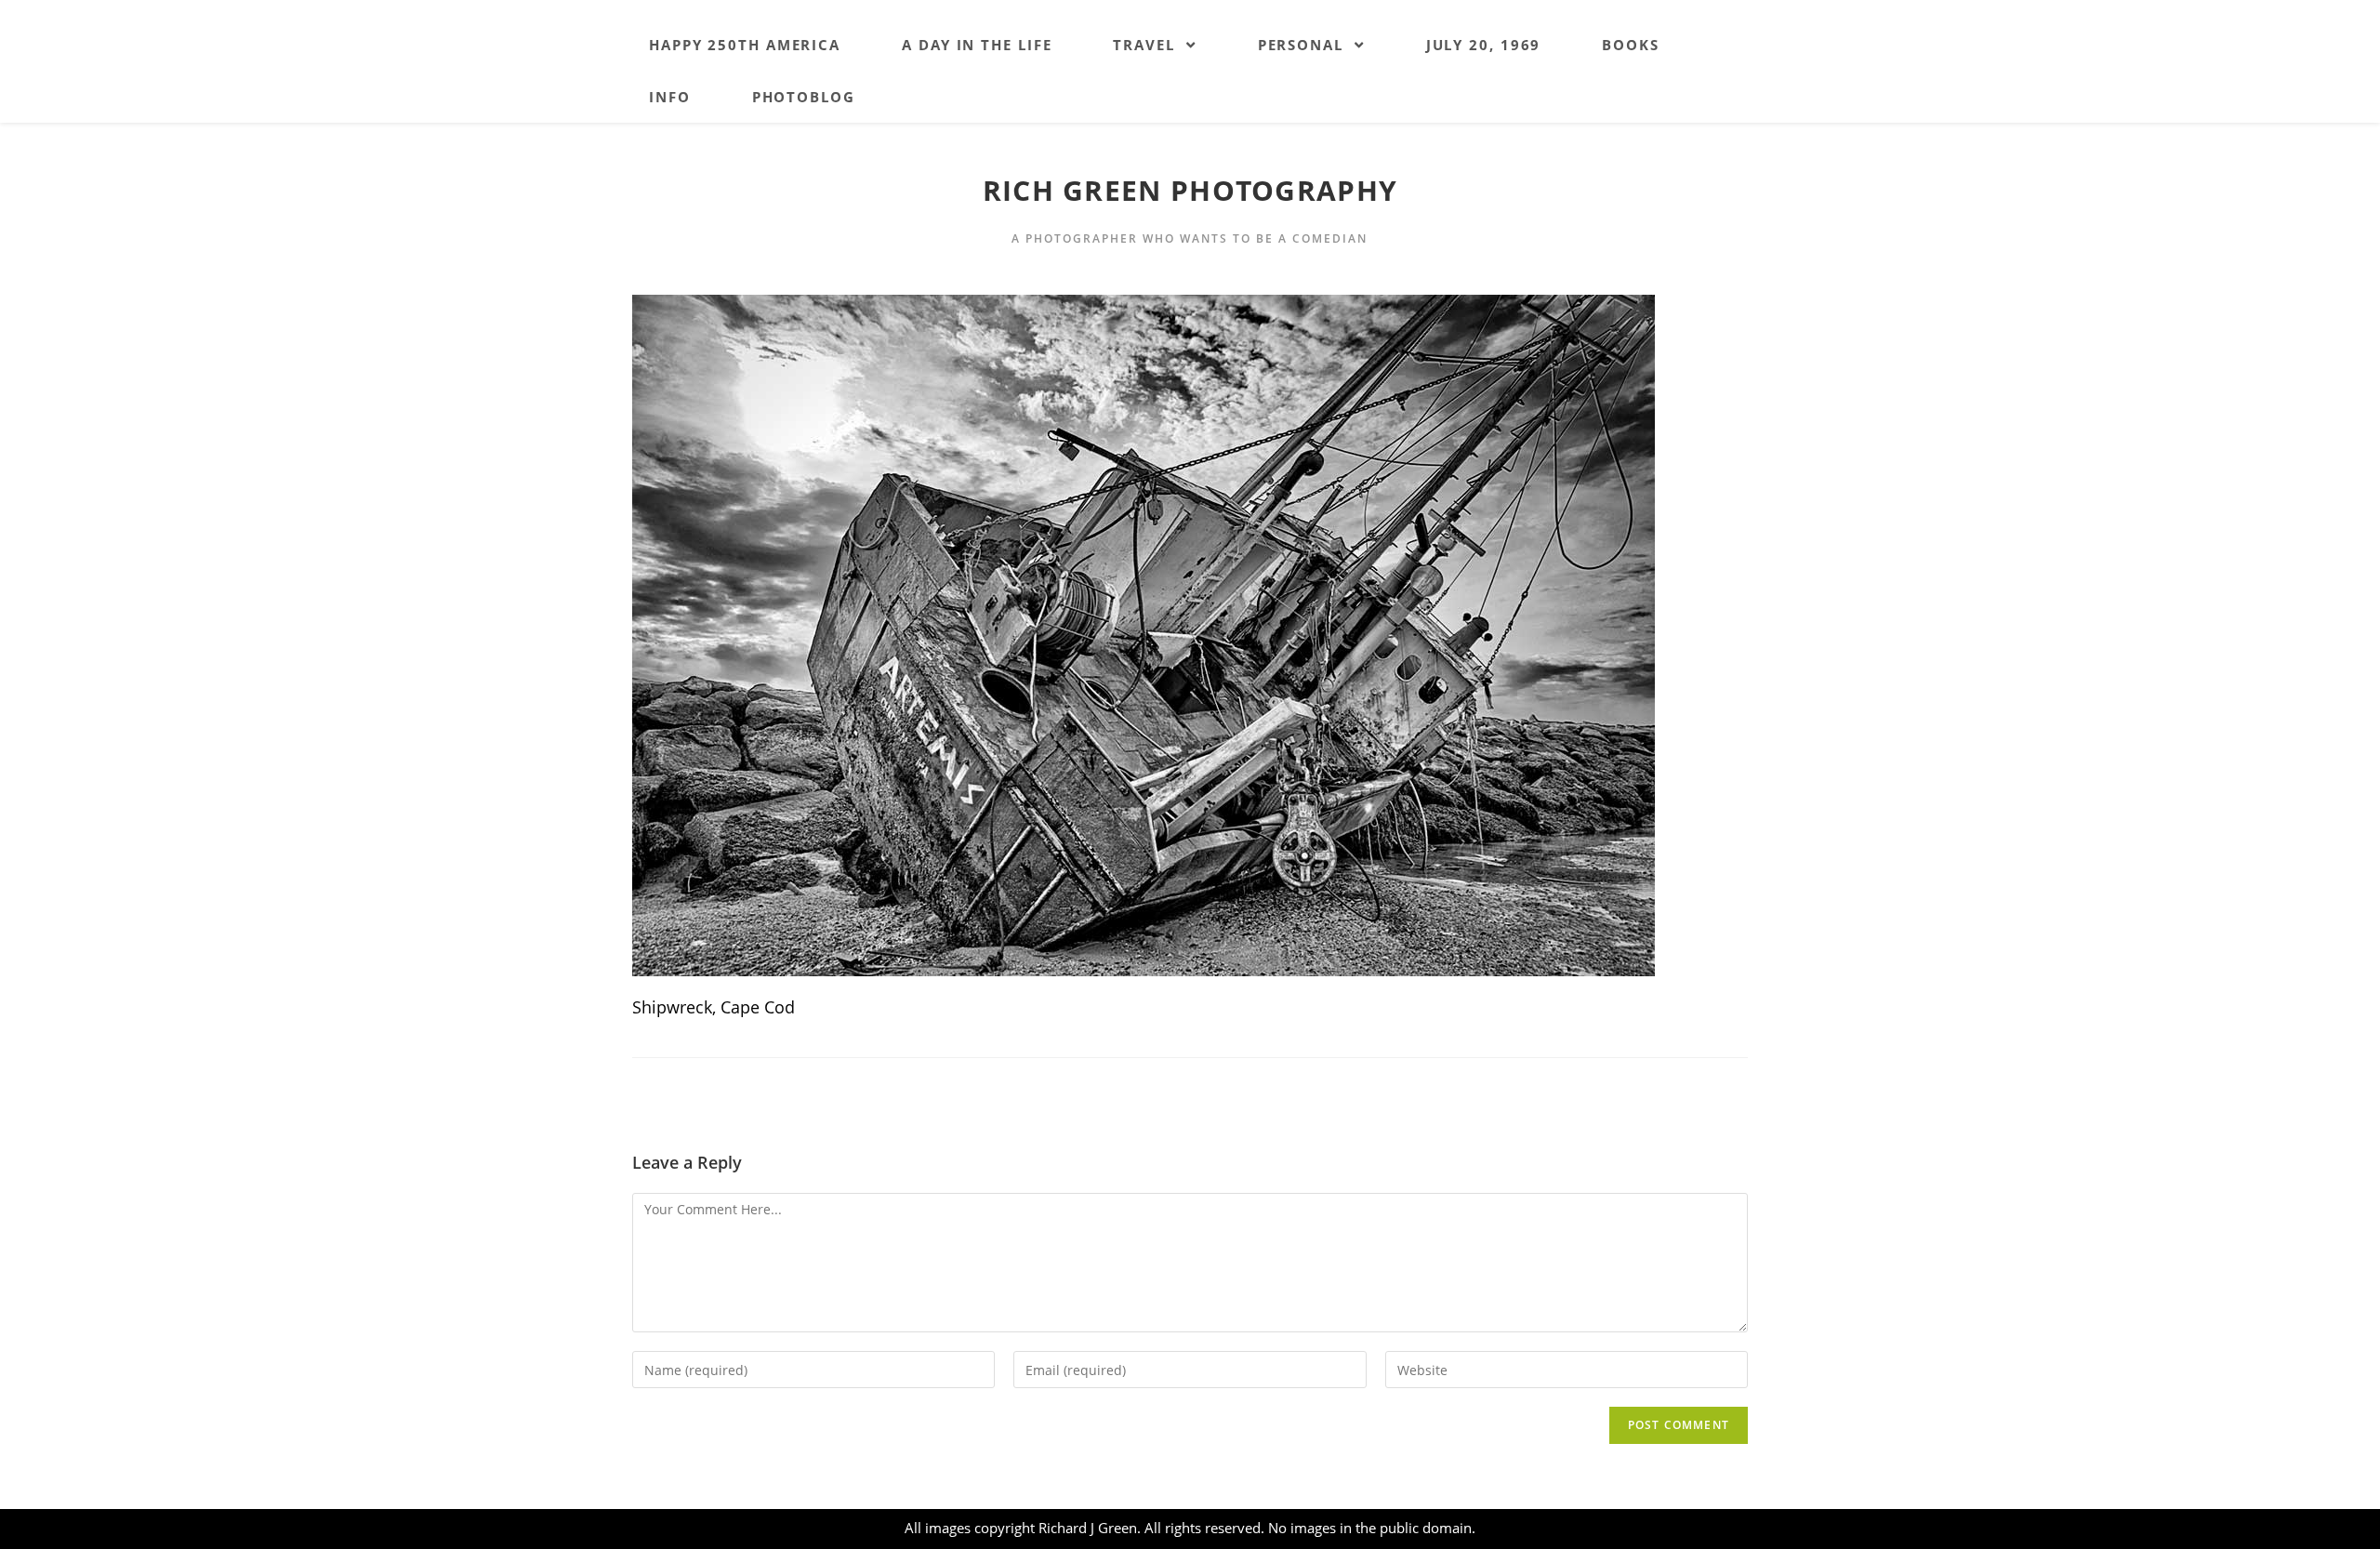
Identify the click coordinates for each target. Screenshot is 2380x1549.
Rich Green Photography (1190, 190)
